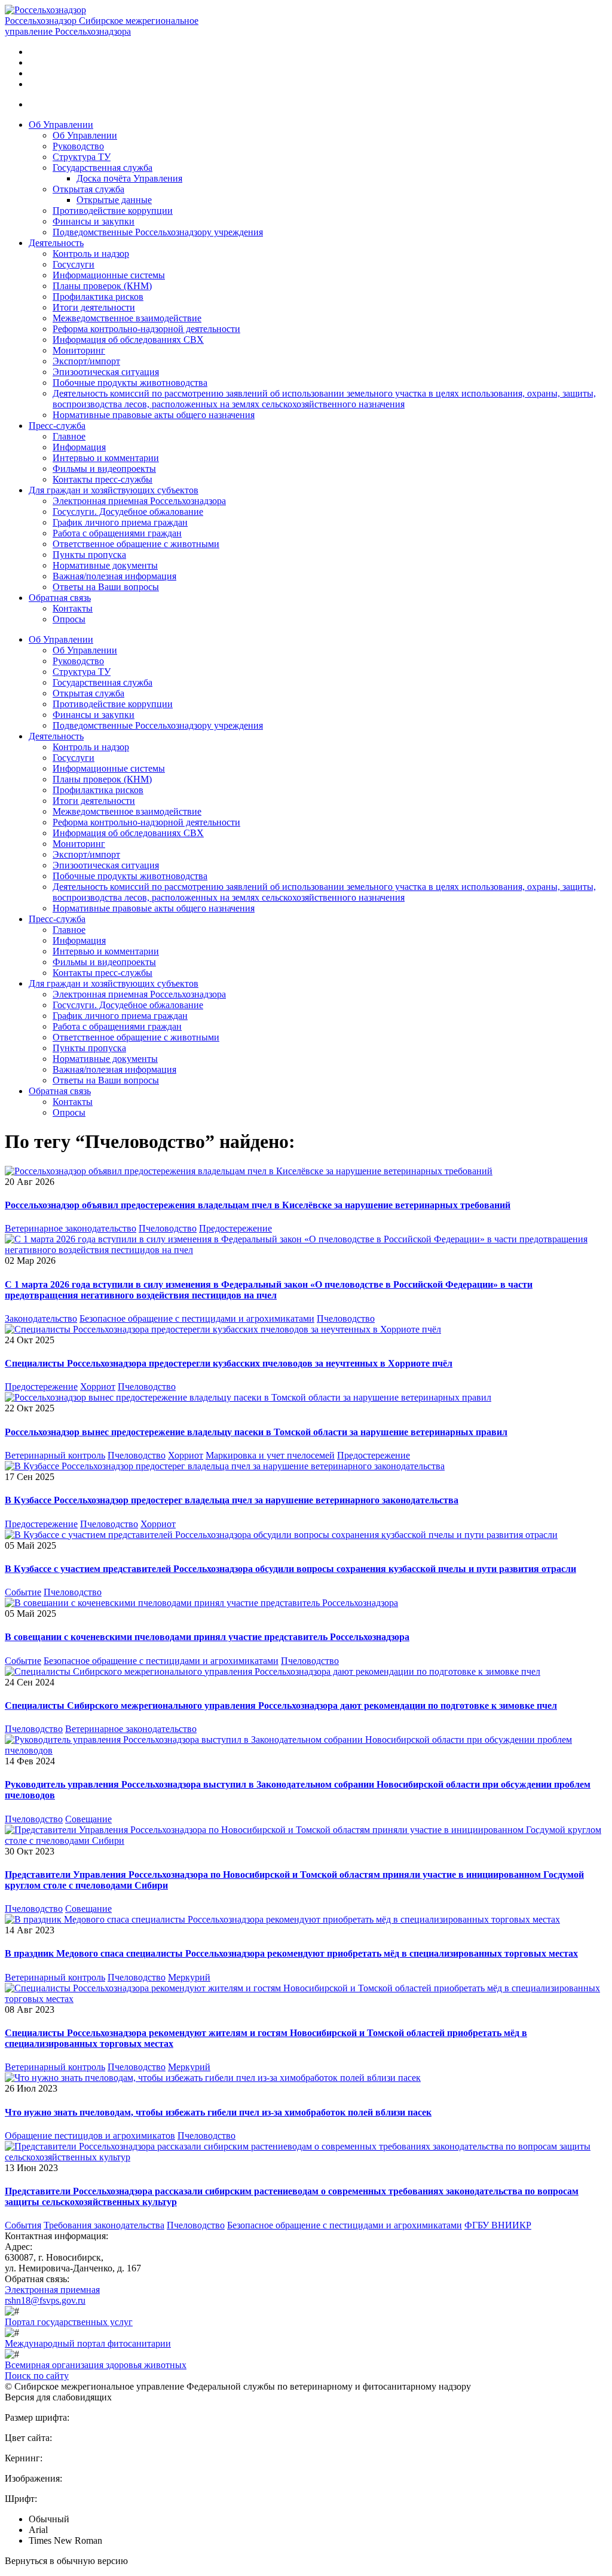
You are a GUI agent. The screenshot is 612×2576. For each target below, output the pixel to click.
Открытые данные (114, 200)
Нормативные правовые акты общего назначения (154, 415)
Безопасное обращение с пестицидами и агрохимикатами (197, 1318)
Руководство (78, 146)
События (23, 2225)
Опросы (69, 619)
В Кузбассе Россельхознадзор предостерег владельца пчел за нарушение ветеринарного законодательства (232, 1500)
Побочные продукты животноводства (130, 383)
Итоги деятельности (94, 307)
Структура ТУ (82, 157)
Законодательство (41, 1318)
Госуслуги (74, 264)
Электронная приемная (52, 2290)
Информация (79, 447)
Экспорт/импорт (86, 361)
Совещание (88, 1819)
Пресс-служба (57, 426)
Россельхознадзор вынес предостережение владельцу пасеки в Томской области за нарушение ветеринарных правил (256, 1432)
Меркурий (189, 1977)
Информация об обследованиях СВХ (128, 340)
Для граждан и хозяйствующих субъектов (114, 490)
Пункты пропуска (89, 555)
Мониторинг (79, 350)
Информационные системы (109, 275)
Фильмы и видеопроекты (104, 469)
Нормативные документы (105, 565)
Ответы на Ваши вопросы (106, 587)
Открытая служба (88, 189)
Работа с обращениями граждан (117, 533)
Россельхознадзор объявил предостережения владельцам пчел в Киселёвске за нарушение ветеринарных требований (258, 1205)
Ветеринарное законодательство (71, 1228)
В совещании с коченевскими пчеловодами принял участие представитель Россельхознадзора (207, 1637)
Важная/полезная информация (114, 576)
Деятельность (56, 243)
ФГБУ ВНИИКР (498, 2225)
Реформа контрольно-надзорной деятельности (146, 329)
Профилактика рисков (98, 297)
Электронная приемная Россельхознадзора (139, 501)
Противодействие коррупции (113, 211)
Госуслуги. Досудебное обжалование (128, 512)
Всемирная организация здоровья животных (96, 2365)
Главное (69, 436)
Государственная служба (102, 168)
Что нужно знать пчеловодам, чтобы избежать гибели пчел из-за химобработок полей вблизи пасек (218, 2112)
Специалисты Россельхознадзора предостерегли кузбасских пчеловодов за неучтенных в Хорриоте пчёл (229, 1363)
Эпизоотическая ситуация (106, 372)
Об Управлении (61, 125)
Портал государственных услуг (69, 2322)
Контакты (73, 608)
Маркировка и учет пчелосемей (270, 1455)
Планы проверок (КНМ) (102, 286)
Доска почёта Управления (129, 178)
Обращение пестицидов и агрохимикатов (90, 2136)
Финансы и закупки (94, 221)
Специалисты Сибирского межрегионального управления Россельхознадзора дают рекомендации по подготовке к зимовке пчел (281, 1705)
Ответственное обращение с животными (136, 544)
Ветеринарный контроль (55, 1455)
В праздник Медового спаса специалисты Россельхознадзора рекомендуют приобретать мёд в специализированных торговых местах (291, 1953)
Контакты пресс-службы (102, 479)
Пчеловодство (168, 1228)
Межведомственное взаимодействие (127, 318)
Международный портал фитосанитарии (88, 2343)
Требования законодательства (104, 2225)
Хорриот (98, 1387)
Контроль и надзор (91, 254)
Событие (23, 1592)
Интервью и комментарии (106, 458)
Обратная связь (60, 598)
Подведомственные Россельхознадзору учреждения (158, 232)
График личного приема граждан (120, 522)
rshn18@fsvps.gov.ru (45, 2300)
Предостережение (235, 1228)
